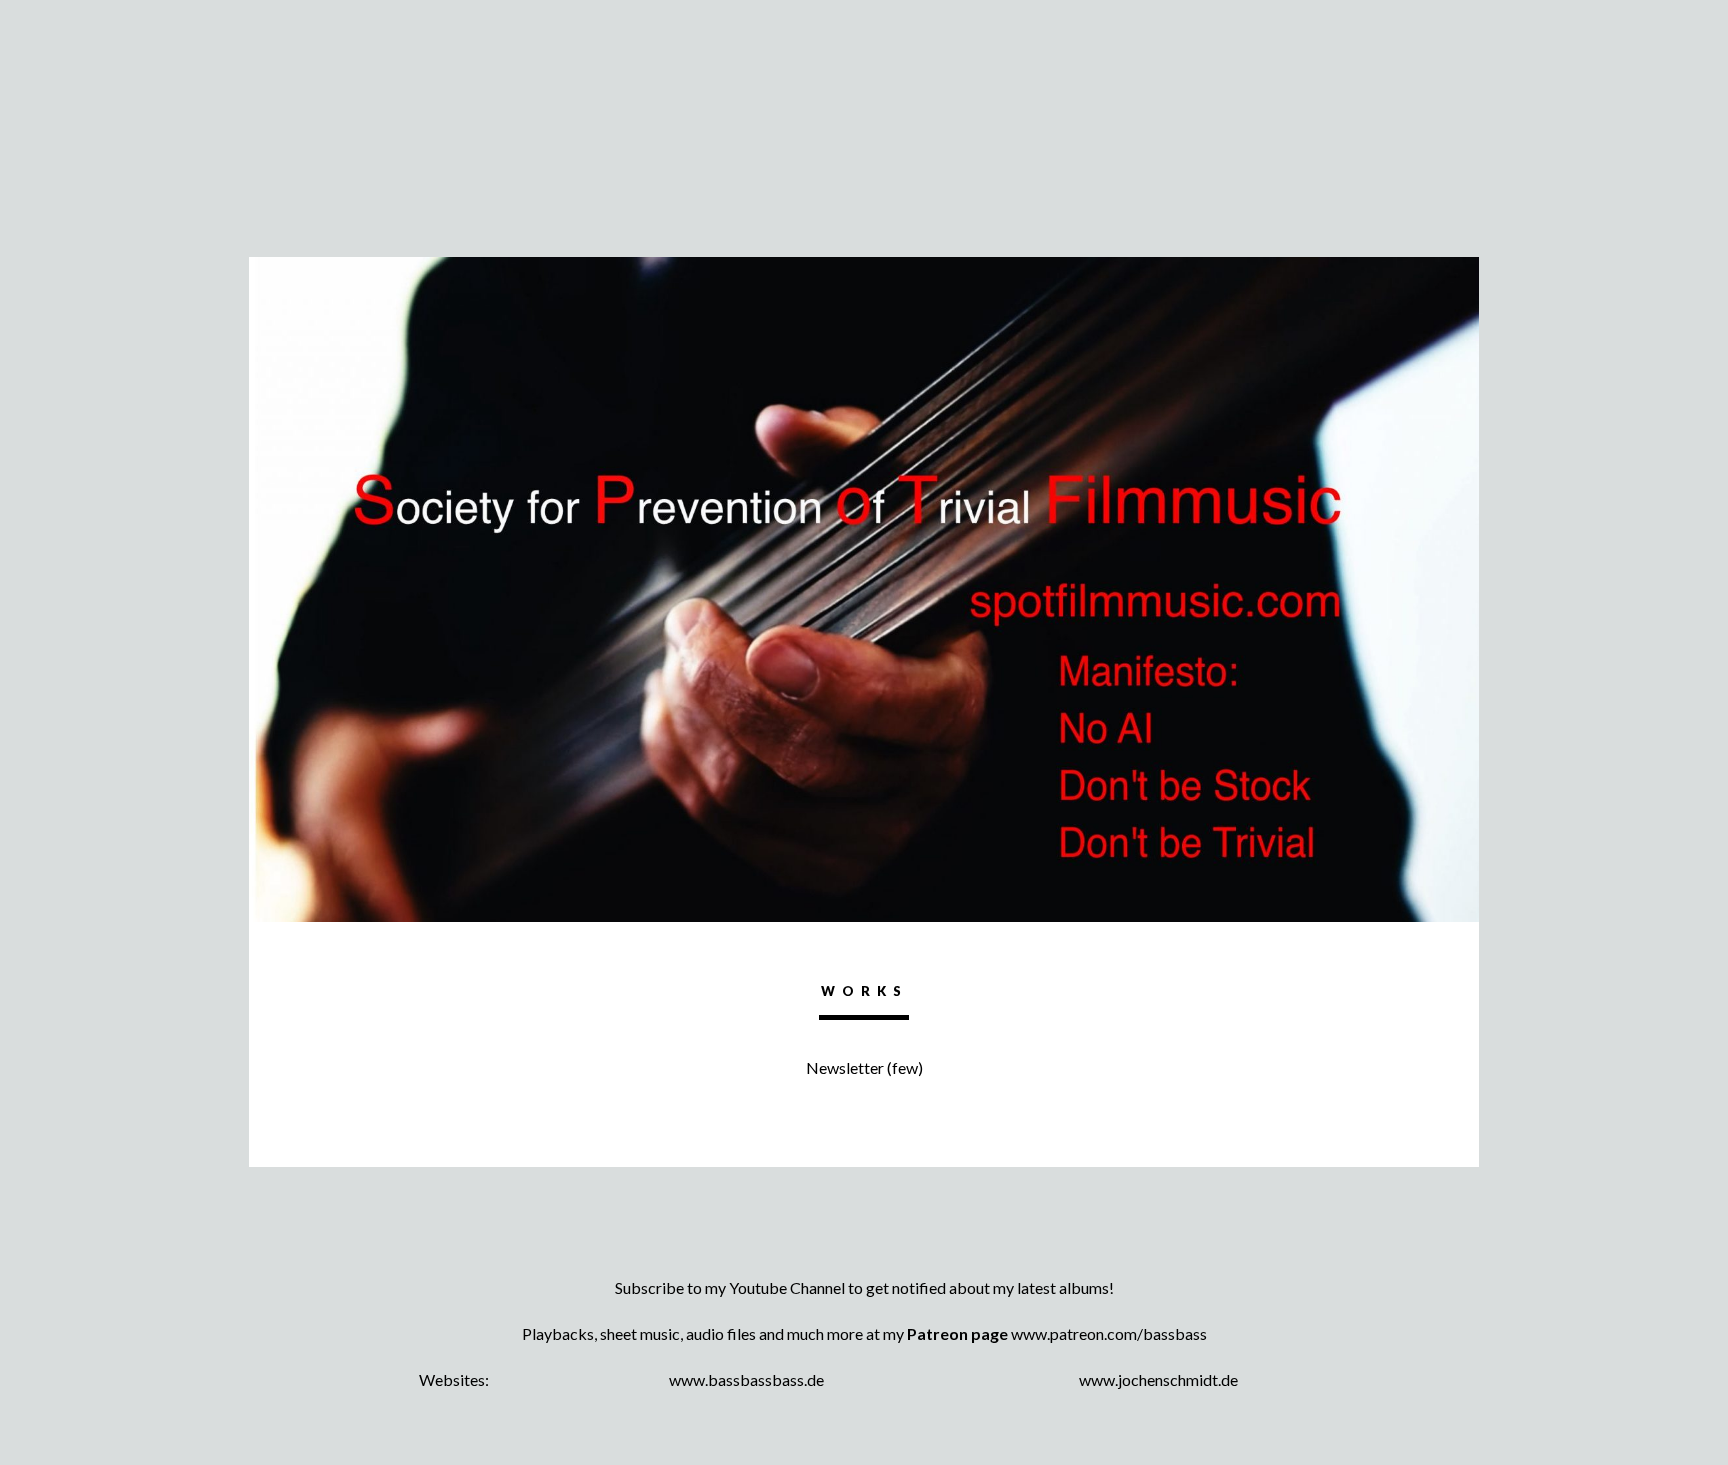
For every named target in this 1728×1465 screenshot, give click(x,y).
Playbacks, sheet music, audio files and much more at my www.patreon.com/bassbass (864, 1333)
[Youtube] (864, 1252)
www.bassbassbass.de (746, 1379)
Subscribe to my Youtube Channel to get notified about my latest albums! (864, 1287)
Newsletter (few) (864, 1067)
